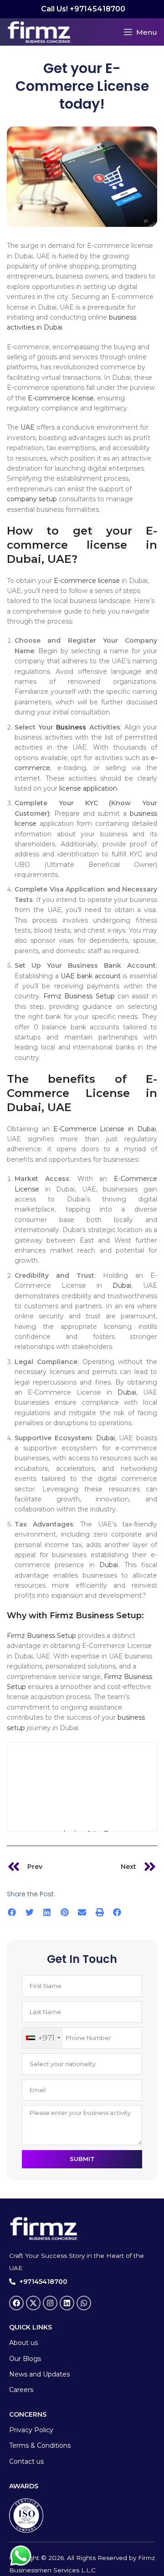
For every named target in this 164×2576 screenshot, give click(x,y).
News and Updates (39, 2374)
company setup (32, 499)
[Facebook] (16, 2303)
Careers (21, 2390)
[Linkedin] (67, 2303)
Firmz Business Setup (79, 996)
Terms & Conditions (40, 2445)
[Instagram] (50, 2303)
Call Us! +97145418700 (82, 9)
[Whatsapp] (84, 2303)
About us (23, 2343)
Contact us (26, 2461)
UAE (28, 427)
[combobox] (43, 2038)
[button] (12, 1912)
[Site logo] (39, 31)
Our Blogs (25, 2359)
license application (87, 788)
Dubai (122, 1285)
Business (71, 727)
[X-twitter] (33, 2303)
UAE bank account (91, 976)
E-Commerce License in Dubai (105, 1129)
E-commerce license (61, 398)
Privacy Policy (31, 2430)
